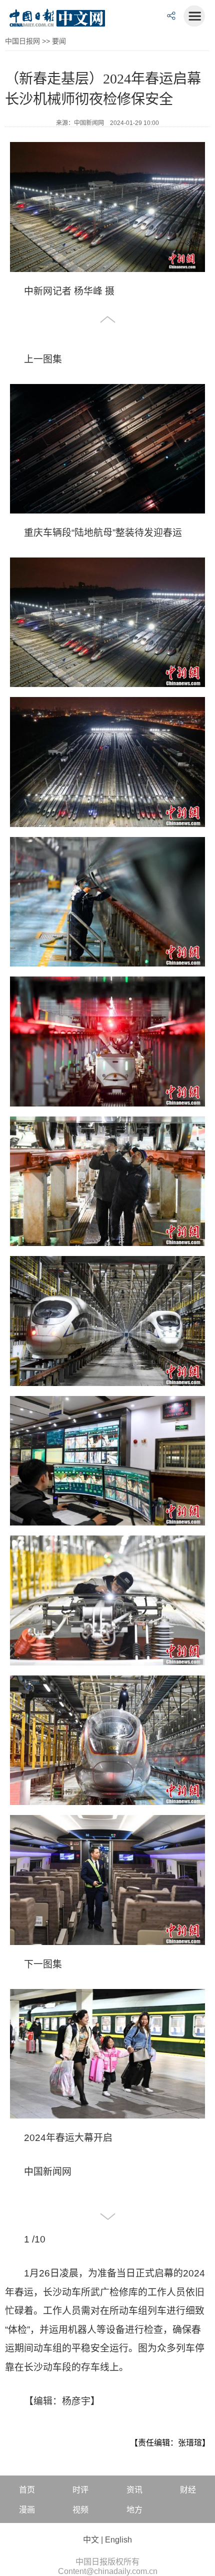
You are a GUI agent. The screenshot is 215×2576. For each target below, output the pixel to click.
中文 (91, 2540)
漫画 (27, 2510)
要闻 (59, 41)
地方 (134, 2510)
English (118, 2540)
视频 (80, 2510)
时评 (80, 2490)
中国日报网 (22, 41)
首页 (27, 2490)
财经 (188, 2490)
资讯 (134, 2490)
